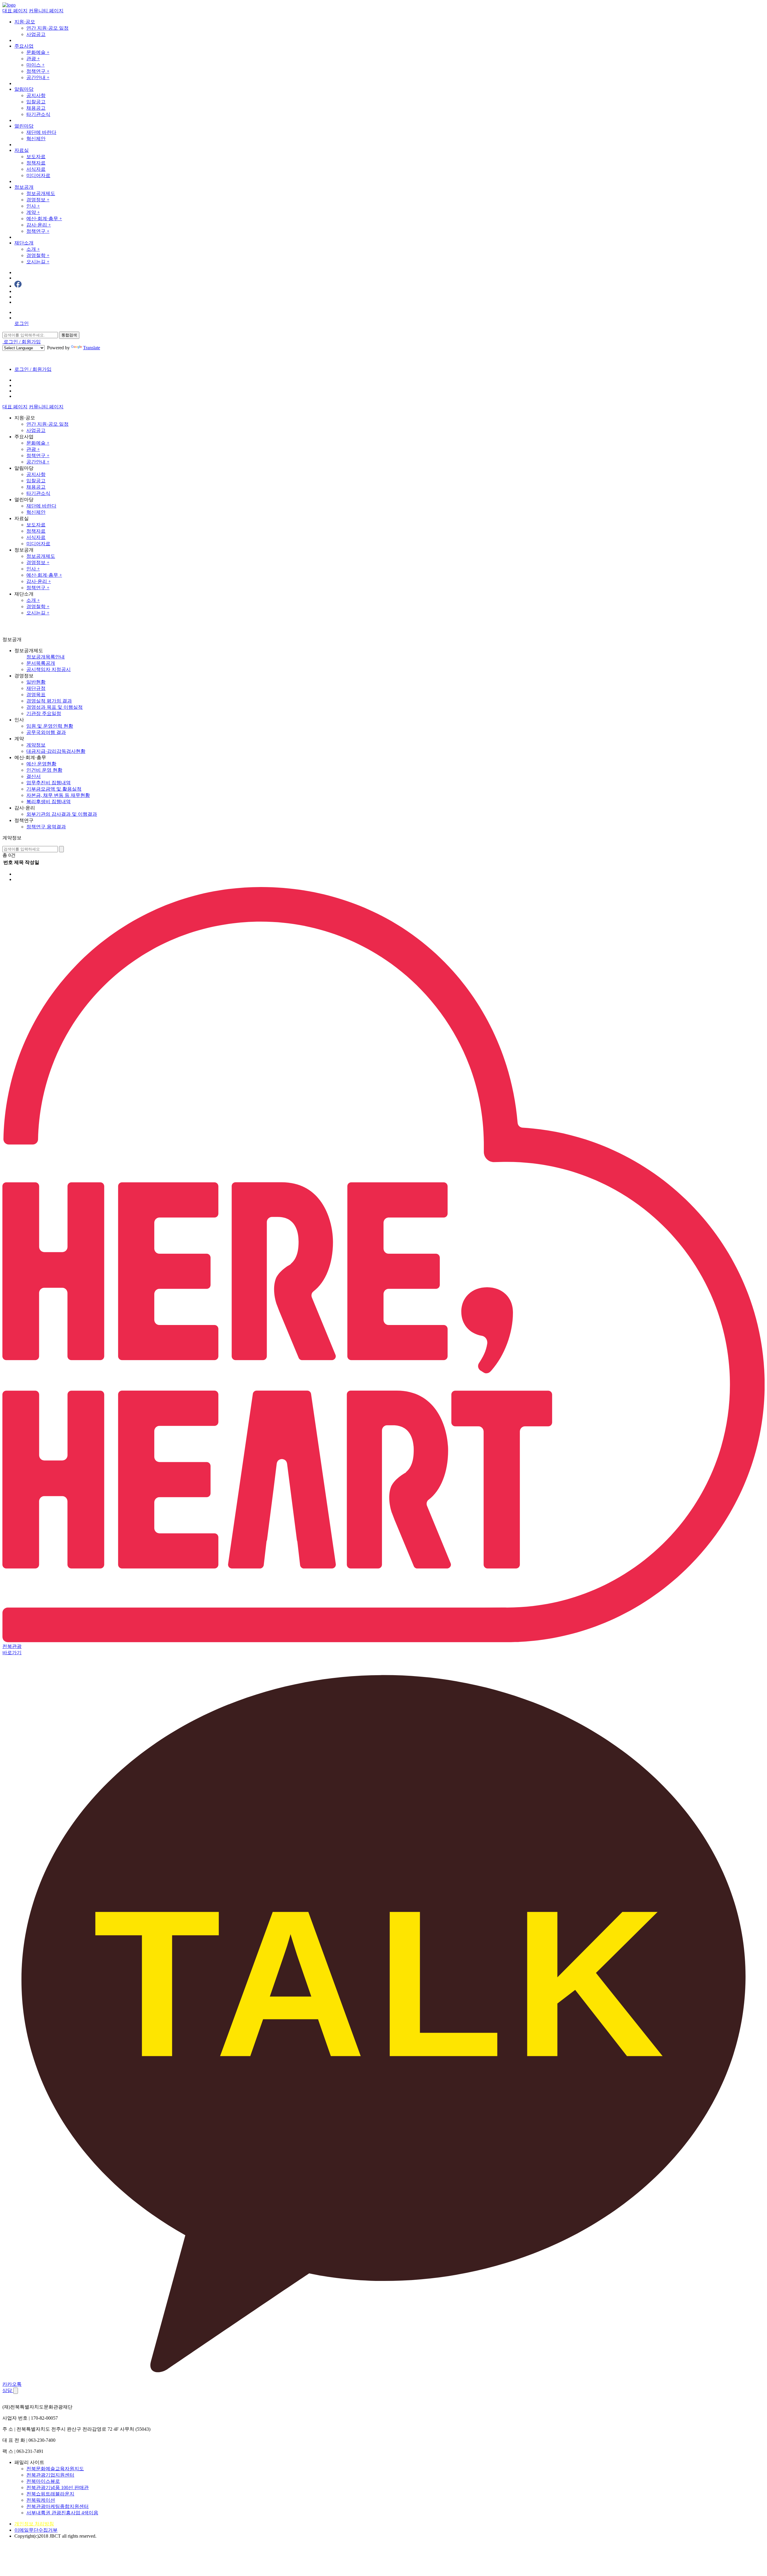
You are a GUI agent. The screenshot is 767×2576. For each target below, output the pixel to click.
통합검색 (69, 335)
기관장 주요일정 (44, 713)
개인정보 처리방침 (34, 2524)
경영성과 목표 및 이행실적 (55, 707)
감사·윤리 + (39, 225)
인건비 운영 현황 (44, 770)
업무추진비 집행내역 (49, 783)
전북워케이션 (41, 2500)
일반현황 (36, 682)
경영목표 (36, 695)
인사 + (33, 206)
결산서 (34, 776)
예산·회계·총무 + (44, 219)
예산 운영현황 (41, 764)
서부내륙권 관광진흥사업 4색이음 (62, 2513)
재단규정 (36, 688)
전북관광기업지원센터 (50, 2475)
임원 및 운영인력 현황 (50, 726)
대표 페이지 (15, 11)
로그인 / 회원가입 (22, 342)
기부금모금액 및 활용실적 (54, 789)
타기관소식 (38, 114)
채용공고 (36, 108)
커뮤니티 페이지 (46, 11)
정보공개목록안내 (46, 657)
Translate (92, 348)
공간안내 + (38, 77)
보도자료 (36, 157)
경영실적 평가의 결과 (49, 701)
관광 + (33, 59)
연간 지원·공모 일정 (47, 28)
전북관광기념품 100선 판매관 (58, 2487)
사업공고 (36, 34)
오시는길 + (38, 262)
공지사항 (36, 95)
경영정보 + (38, 200)
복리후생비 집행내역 (49, 801)
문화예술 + (38, 52)
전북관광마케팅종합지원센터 (58, 2506)
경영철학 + (38, 255)
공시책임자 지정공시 (49, 669)
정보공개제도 (41, 193)
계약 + (33, 212)
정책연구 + (38, 71)
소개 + (33, 249)
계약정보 (36, 745)
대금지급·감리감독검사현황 (56, 751)
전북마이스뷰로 (43, 2481)
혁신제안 (36, 139)
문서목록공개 (41, 663)
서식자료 (36, 169)
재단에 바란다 (41, 132)
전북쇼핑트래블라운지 (50, 2494)
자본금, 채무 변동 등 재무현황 (58, 795)
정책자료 (36, 163)
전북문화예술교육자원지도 (55, 2469)
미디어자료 (38, 175)
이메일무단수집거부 (36, 2530)
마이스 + (36, 65)
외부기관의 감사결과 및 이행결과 (62, 814)
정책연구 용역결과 (46, 827)
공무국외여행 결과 (46, 732)
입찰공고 (36, 102)
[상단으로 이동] (16, 2391)
